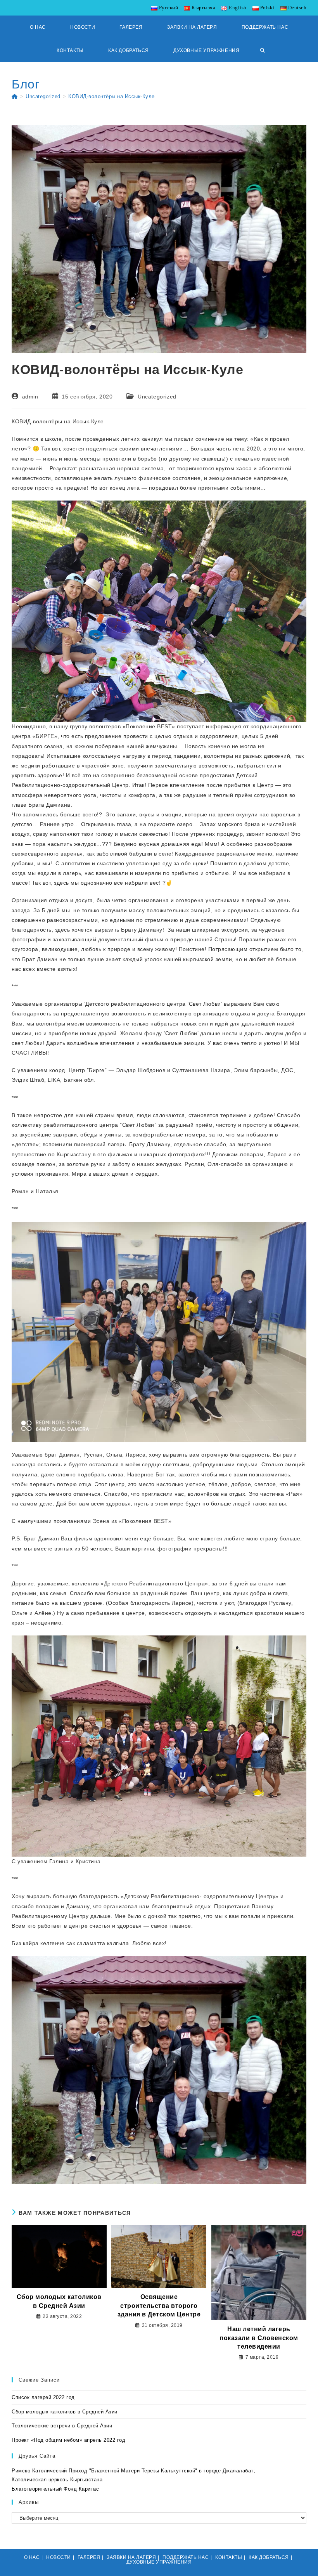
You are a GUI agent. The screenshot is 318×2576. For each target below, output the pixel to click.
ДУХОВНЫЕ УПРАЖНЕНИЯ (159, 2562)
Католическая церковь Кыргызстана (57, 2480)
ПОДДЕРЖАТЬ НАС (186, 2557)
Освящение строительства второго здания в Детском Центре (159, 2306)
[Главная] (15, 96)
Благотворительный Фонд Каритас (55, 2489)
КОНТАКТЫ (229, 2557)
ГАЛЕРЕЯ (89, 2557)
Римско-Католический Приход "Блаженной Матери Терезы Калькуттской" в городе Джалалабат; (133, 2471)
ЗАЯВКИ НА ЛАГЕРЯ (131, 2557)
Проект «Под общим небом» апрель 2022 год (68, 2440)
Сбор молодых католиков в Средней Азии (59, 2301)
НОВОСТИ (59, 2557)
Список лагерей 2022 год (43, 2397)
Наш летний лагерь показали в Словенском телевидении (259, 2338)
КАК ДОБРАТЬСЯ (269, 2557)
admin (30, 397)
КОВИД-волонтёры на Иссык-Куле (111, 96)
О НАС (32, 2557)
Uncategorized (157, 397)
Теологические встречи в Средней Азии (62, 2426)
